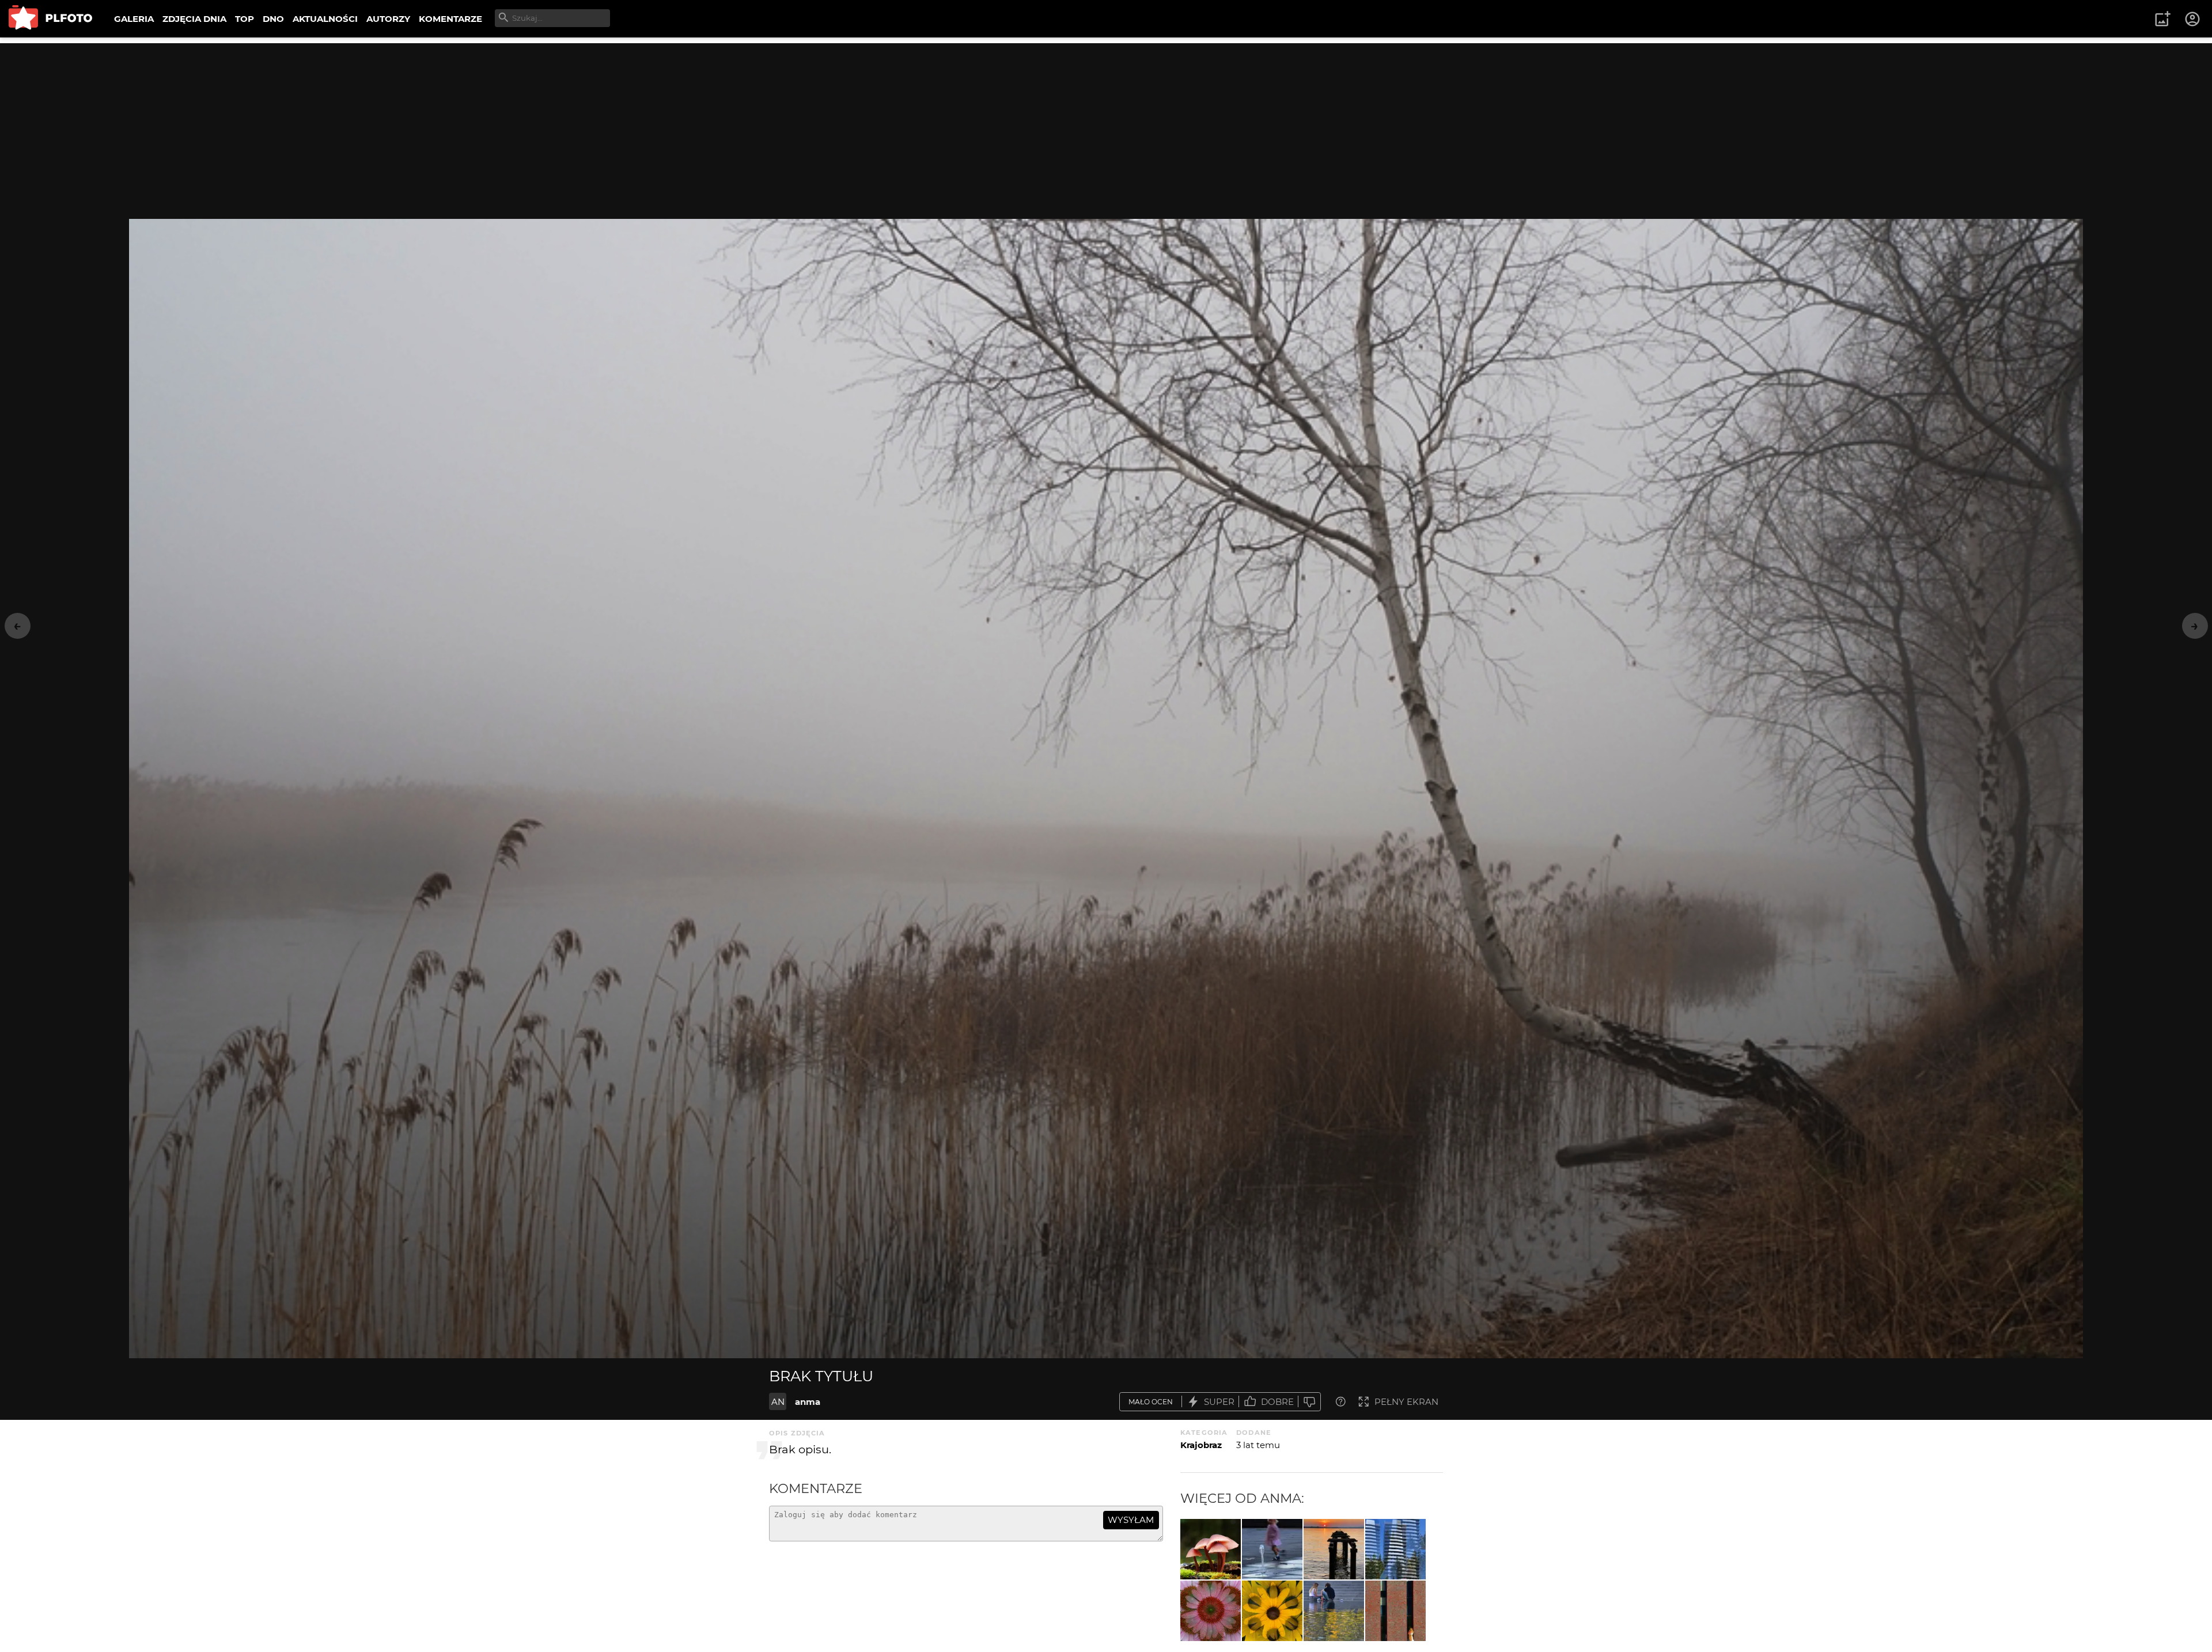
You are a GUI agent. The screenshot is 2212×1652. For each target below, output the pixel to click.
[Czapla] (1334, 1549)
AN (778, 1402)
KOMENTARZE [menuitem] (450, 19)
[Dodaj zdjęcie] (2162, 19)
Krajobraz (1201, 1445)
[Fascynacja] (1272, 1549)
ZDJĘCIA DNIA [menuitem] (194, 19)
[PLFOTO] (50, 19)
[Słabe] (1309, 1402)
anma (808, 1402)
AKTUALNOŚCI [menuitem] (325, 19)
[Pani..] (1395, 1611)
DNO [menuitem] (273, 19)
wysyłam (1131, 1520)
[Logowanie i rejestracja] (2193, 19)
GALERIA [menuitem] (134, 19)
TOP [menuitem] (245, 19)
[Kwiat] (1211, 1611)
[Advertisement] (1106, 124)
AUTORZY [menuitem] (388, 19)
